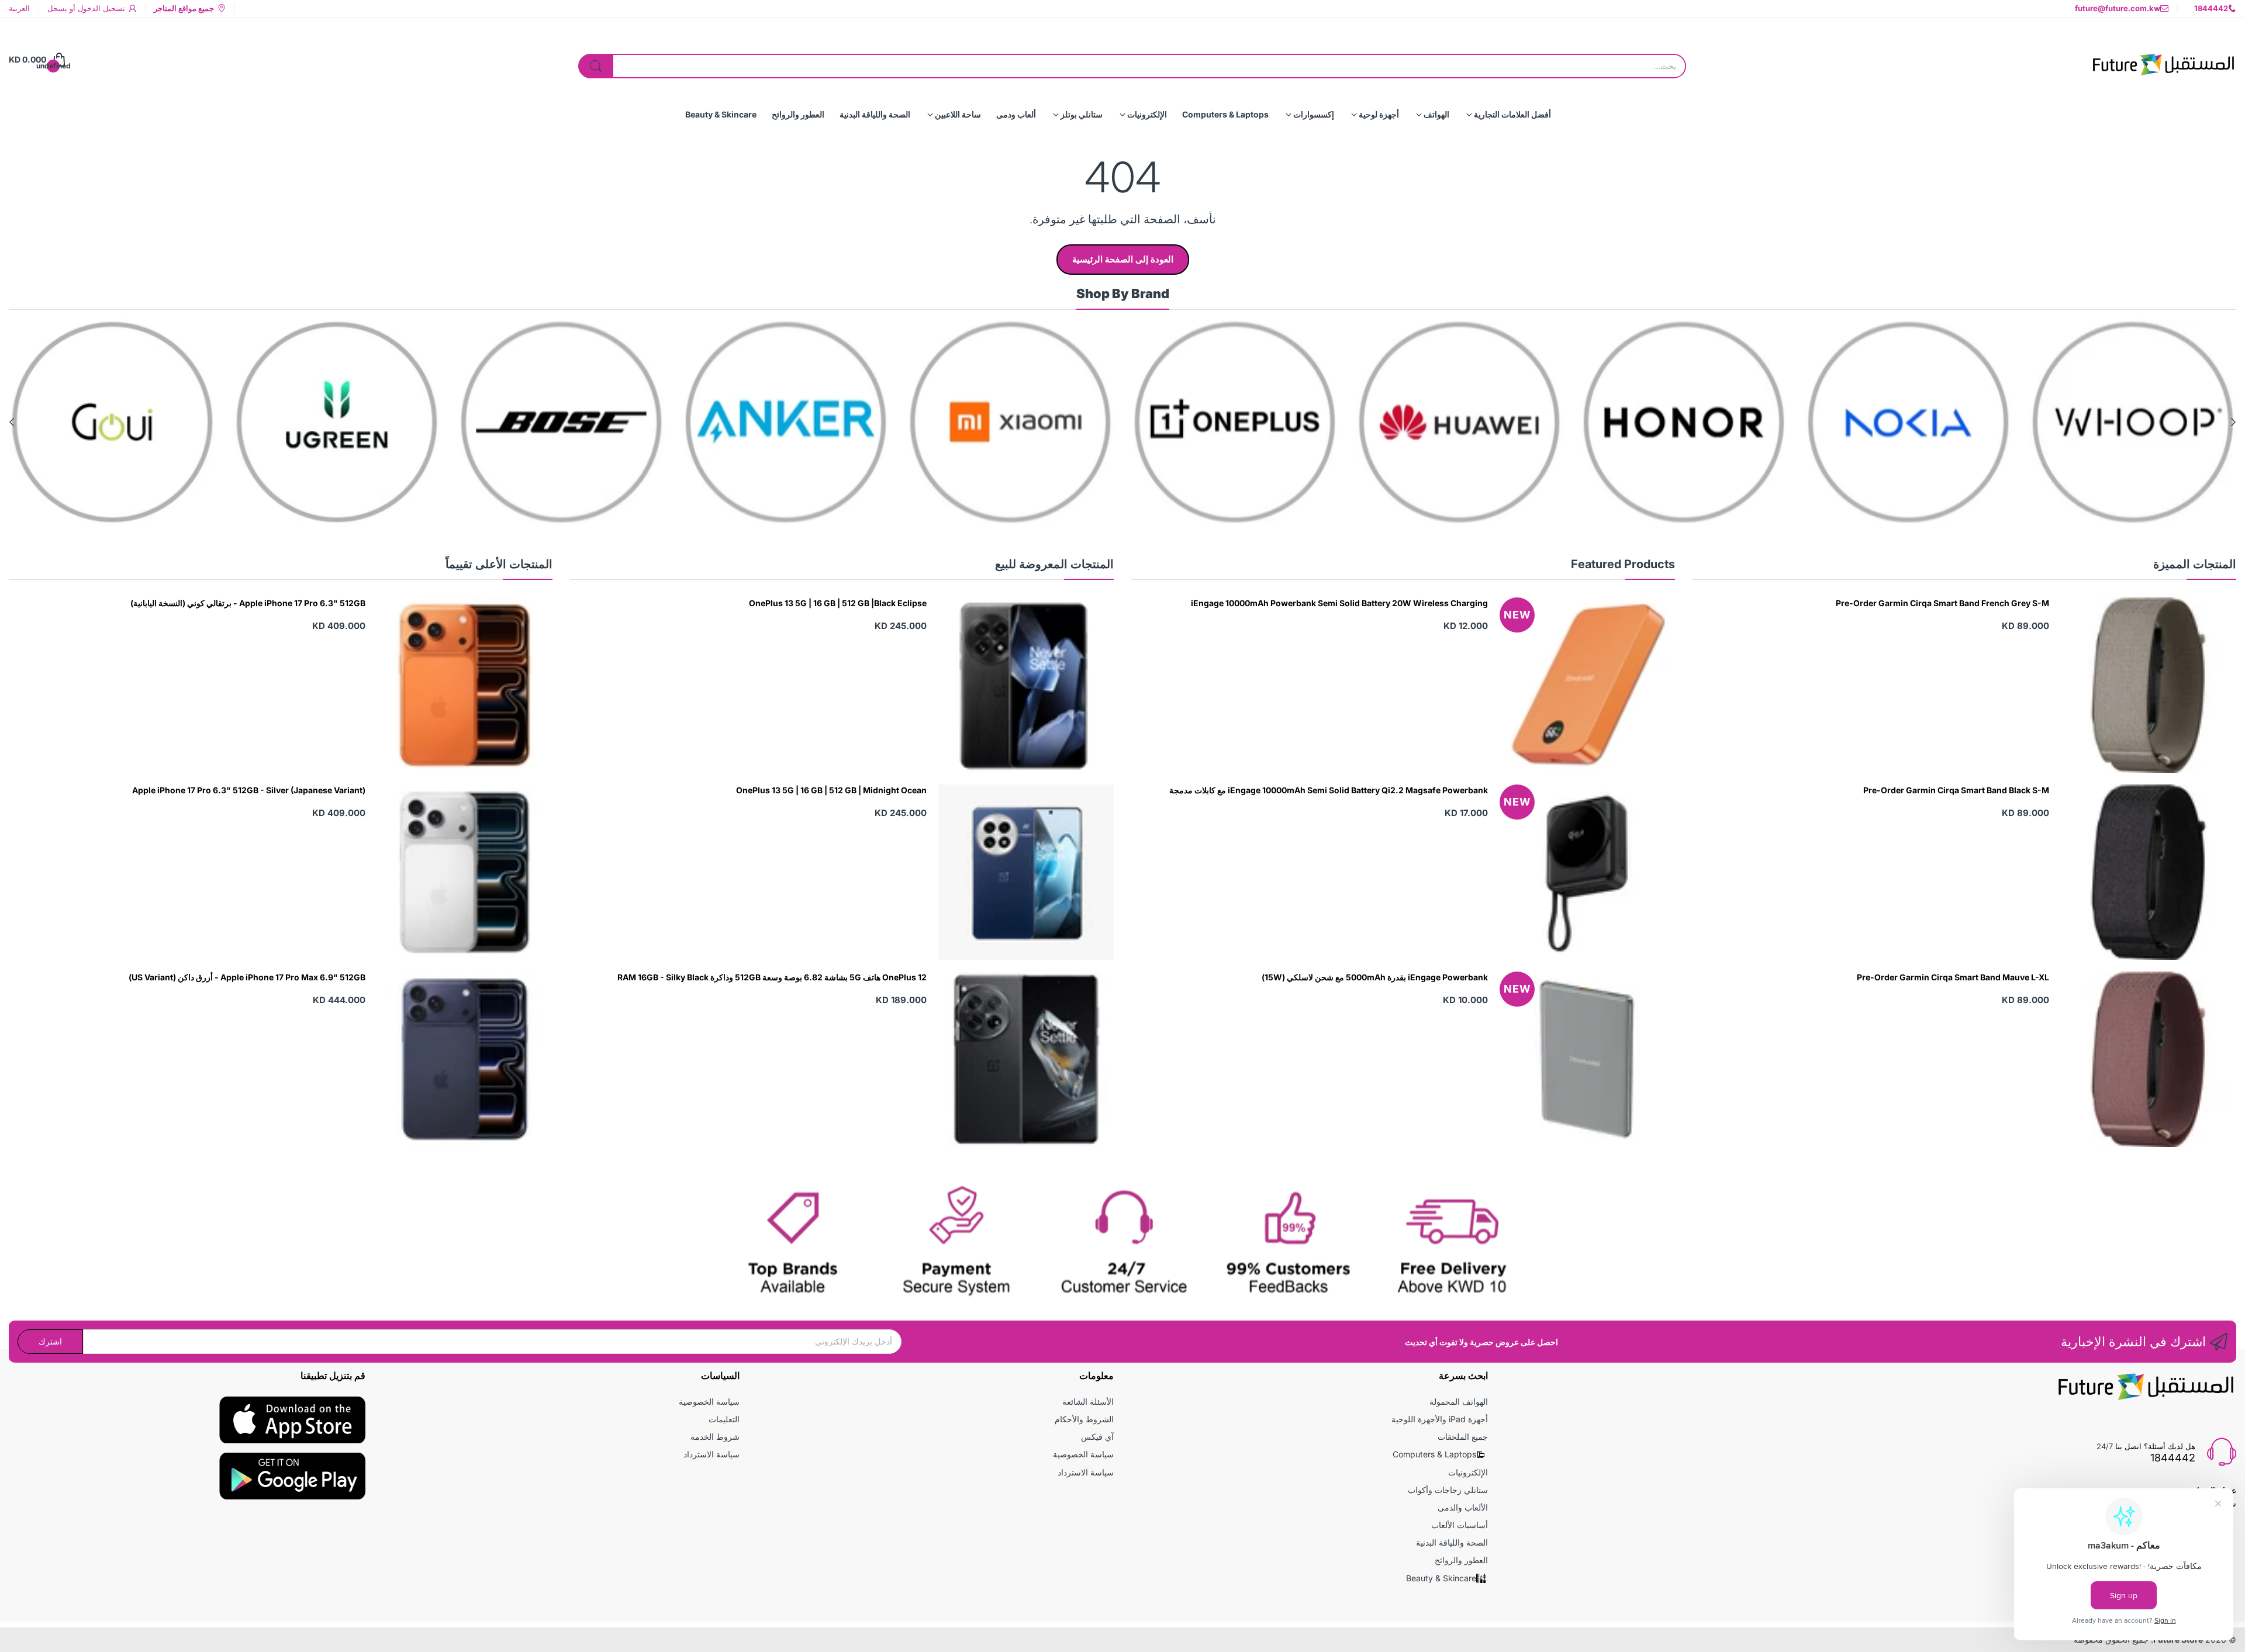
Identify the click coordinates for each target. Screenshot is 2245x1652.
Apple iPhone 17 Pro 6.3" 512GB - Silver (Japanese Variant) (249, 790)
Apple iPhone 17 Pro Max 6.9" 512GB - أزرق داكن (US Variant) (247, 977)
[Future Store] (2163, 60)
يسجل (57, 8)
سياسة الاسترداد (1086, 1472)
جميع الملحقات (1463, 1437)
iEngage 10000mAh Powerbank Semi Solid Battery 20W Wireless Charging (1339, 603)
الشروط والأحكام (1084, 1419)
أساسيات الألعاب (1460, 1525)
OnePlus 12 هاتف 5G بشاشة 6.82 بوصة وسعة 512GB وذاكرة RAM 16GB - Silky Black (772, 977)
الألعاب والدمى (1463, 1507)
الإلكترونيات (1468, 1472)
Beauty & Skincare (1441, 1578)
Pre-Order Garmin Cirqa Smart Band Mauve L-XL (1953, 977)
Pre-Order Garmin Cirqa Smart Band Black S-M (1956, 790)
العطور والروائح (1461, 1560)
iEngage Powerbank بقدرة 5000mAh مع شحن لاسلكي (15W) (1375, 977)
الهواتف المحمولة (1459, 1402)
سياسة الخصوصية (1083, 1454)
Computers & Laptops (1434, 1454)
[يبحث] (596, 66)
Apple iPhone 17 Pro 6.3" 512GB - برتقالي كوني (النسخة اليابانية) (248, 603)
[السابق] (12, 422)
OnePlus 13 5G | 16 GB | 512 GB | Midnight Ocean (831, 790)
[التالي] (2233, 422)
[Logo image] (2133, 422)
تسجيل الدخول (100, 8)
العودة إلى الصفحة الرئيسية (1123, 259)
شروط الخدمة (715, 1437)
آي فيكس (1097, 1437)
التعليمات (724, 1419)
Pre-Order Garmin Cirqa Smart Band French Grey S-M (1942, 603)
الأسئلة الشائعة (1088, 1402)
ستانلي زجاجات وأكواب (1448, 1490)
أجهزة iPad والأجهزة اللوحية (1440, 1419)
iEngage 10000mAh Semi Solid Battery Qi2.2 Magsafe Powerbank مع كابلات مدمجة (1329, 790)
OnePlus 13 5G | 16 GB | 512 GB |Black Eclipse (838, 603)
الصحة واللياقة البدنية (1452, 1542)
